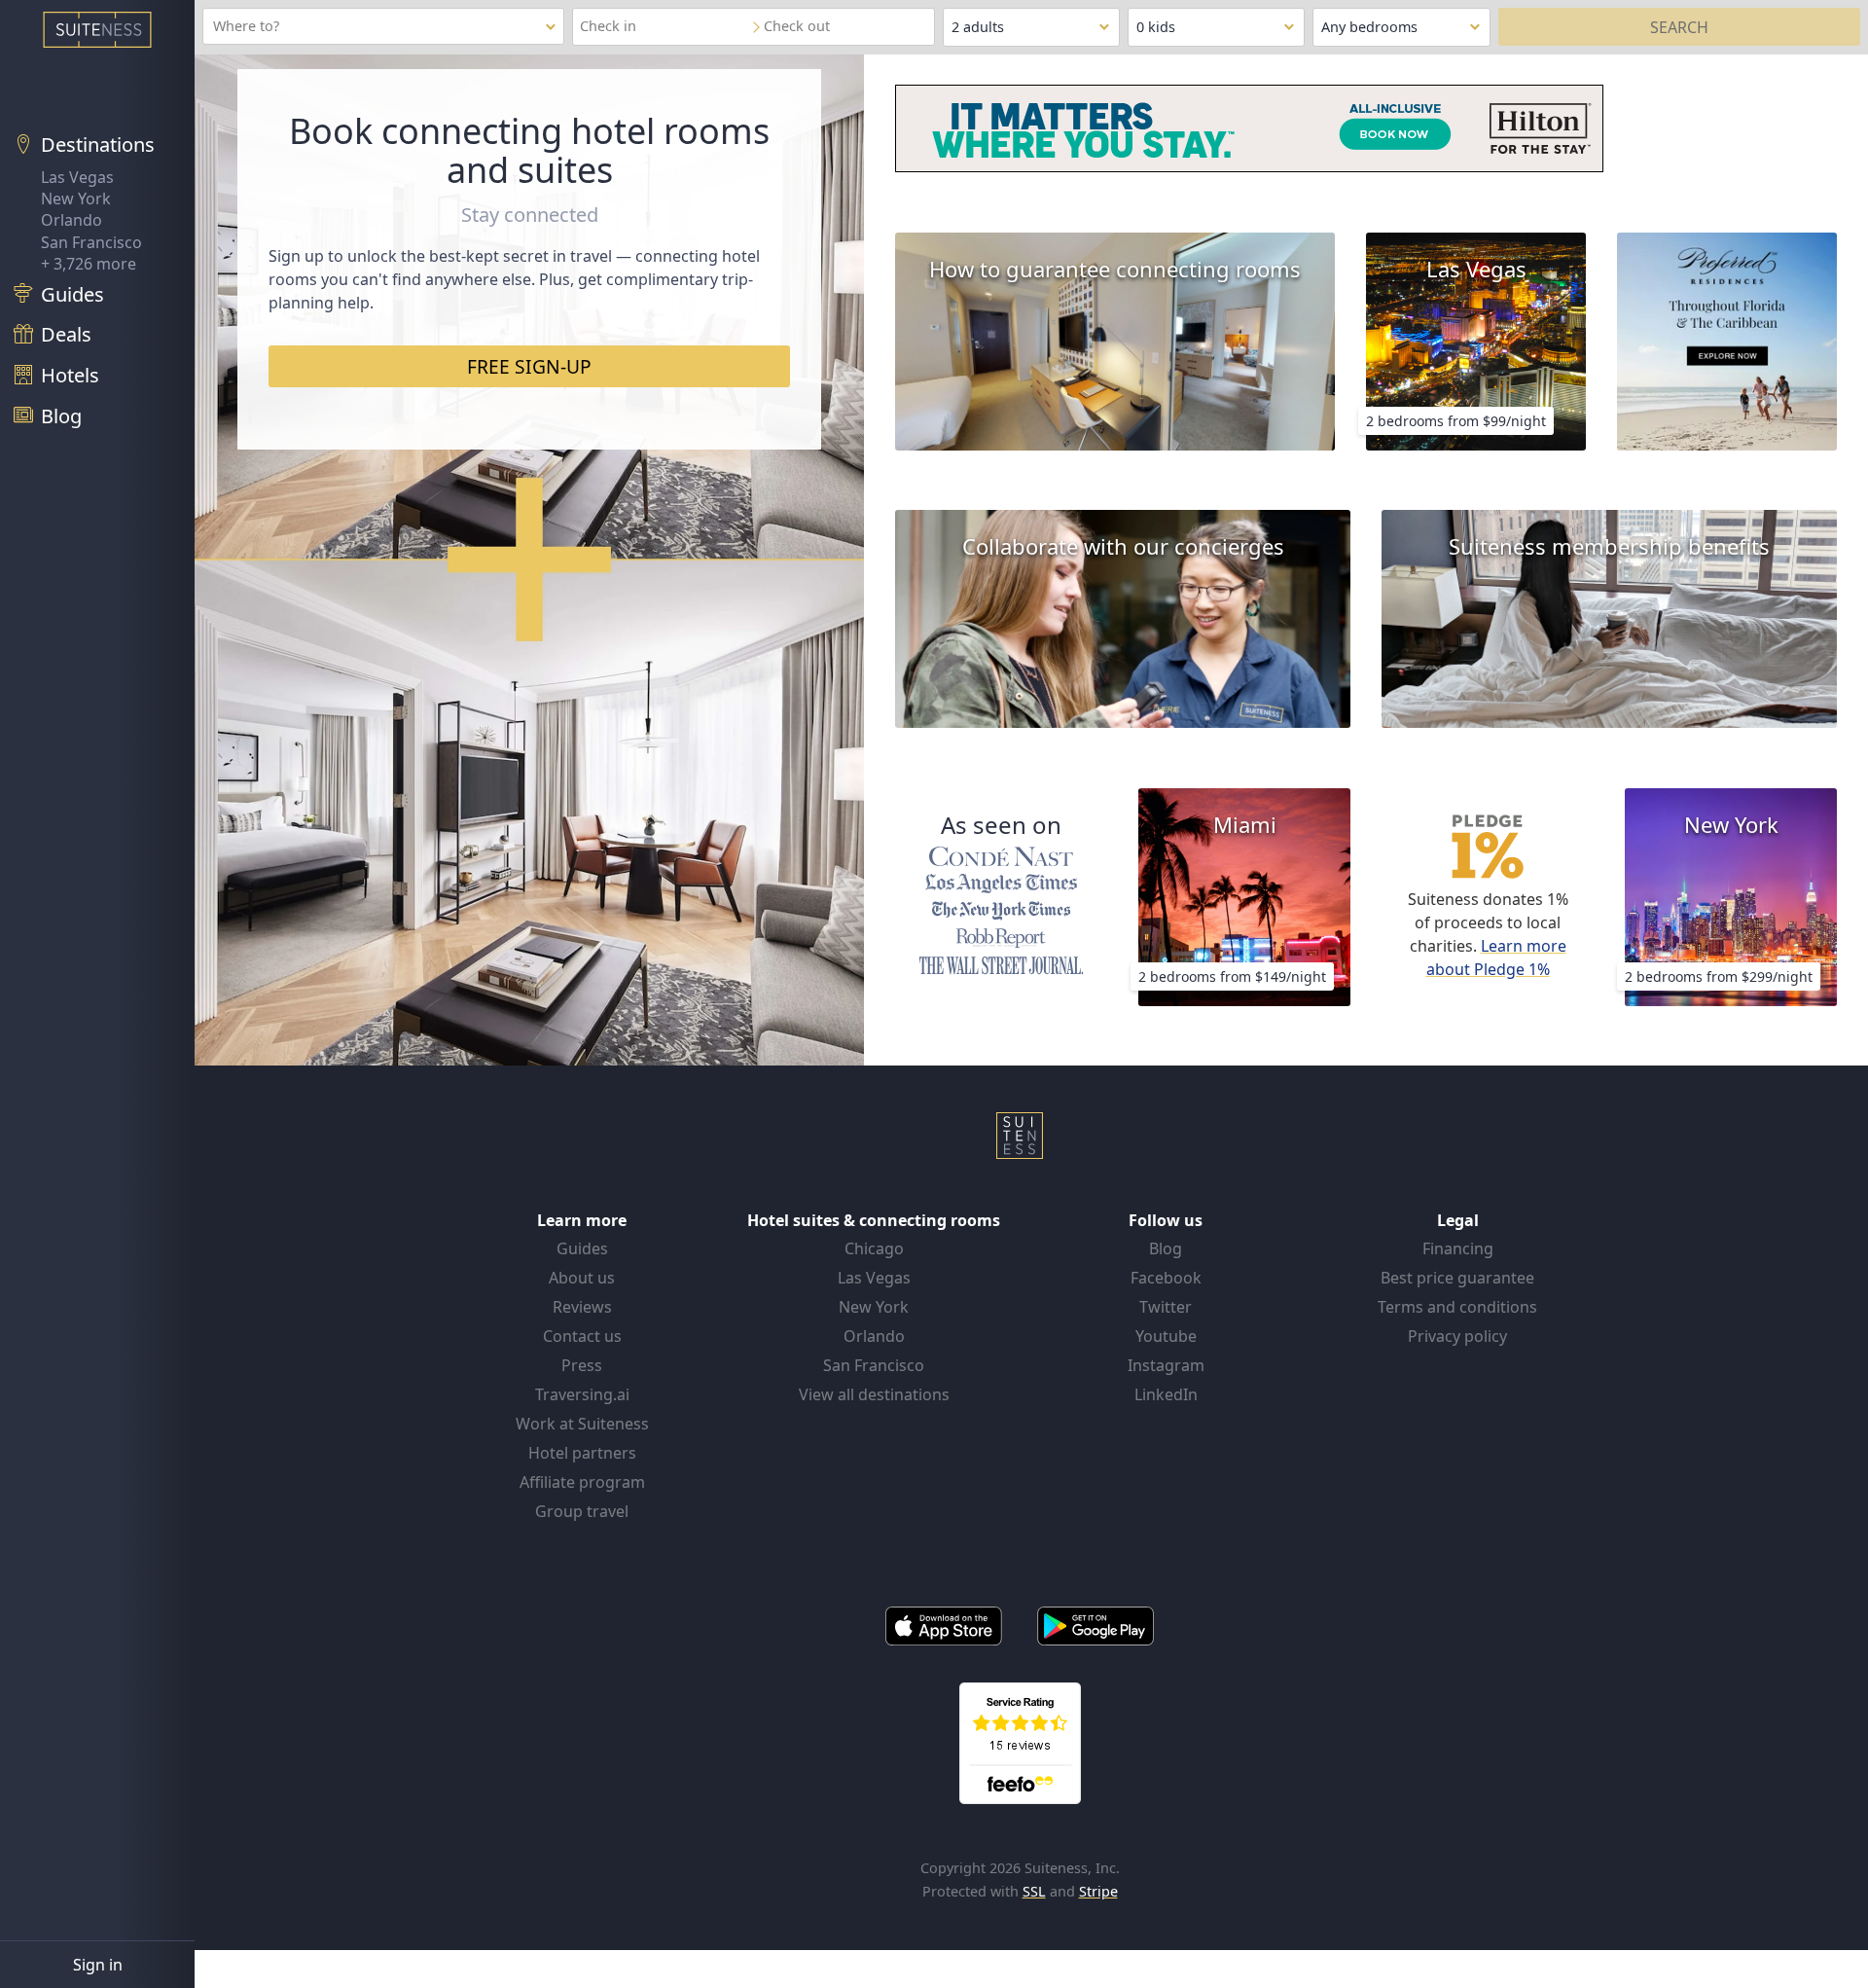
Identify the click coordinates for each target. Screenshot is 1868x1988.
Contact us (582, 1336)
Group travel (582, 1511)
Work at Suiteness (582, 1424)
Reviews (582, 1307)
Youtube (1166, 1336)
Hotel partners (582, 1453)
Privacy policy (1457, 1336)
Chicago (874, 1248)
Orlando (72, 220)
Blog (1166, 1248)
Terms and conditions (1457, 1307)
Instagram (1166, 1365)
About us (582, 1278)
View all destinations (874, 1394)
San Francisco (91, 242)
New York (76, 199)
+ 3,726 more (89, 264)
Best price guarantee (1457, 1278)
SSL (1034, 1891)
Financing (1458, 1248)
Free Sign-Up (529, 366)
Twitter (1166, 1307)
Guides (582, 1248)
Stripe (1098, 1891)
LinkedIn (1166, 1394)
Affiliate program (582, 1482)
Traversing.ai (582, 1394)
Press (582, 1365)
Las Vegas (77, 177)
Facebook (1166, 1278)
